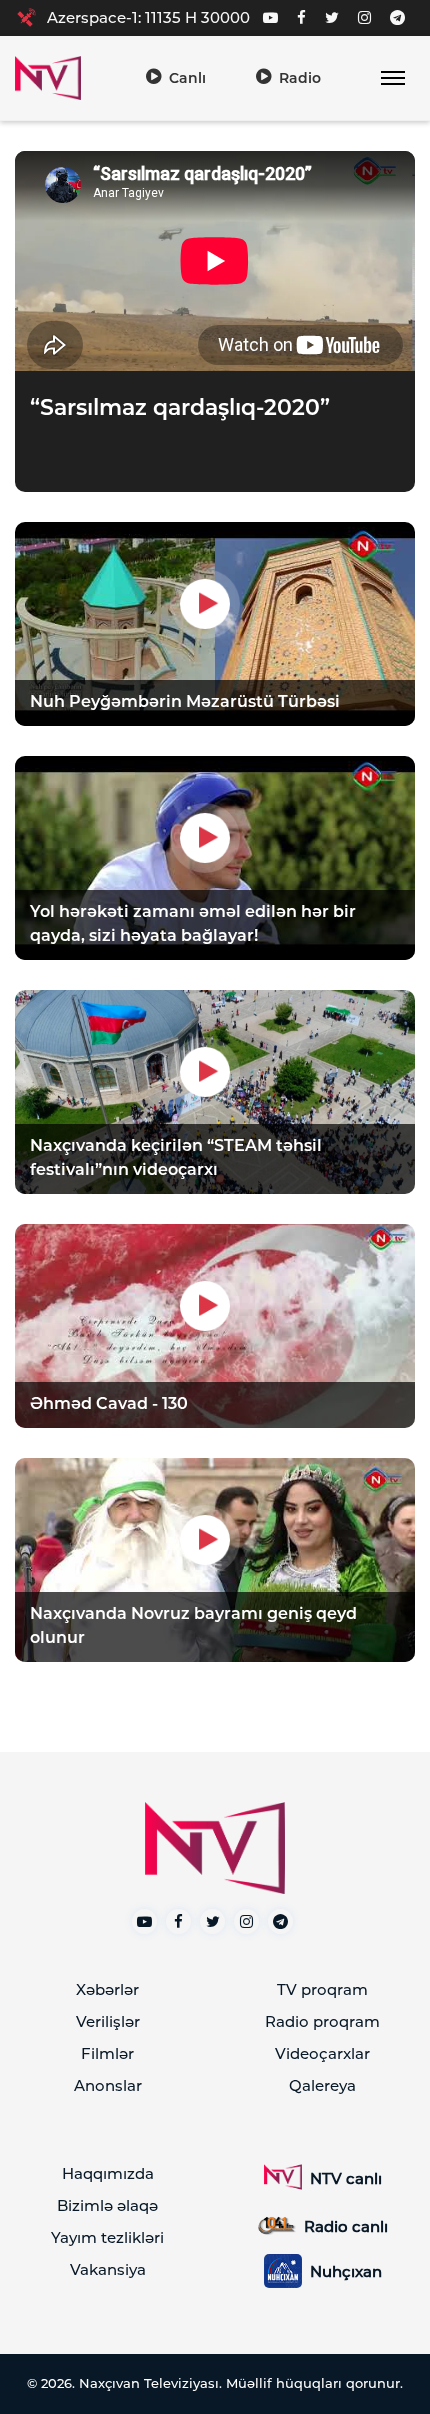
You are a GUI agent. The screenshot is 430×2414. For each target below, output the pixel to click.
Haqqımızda (108, 2173)
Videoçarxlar (322, 2053)
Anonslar (108, 2085)
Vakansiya (108, 2269)
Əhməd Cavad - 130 (109, 1403)
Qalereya (322, 2085)
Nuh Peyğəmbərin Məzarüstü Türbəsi (185, 701)
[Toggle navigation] (392, 78)
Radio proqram (322, 2021)
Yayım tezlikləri (107, 2237)
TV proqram (322, 1989)
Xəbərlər (107, 1989)
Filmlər (107, 2053)
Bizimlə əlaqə (107, 2205)
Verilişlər (108, 2021)
